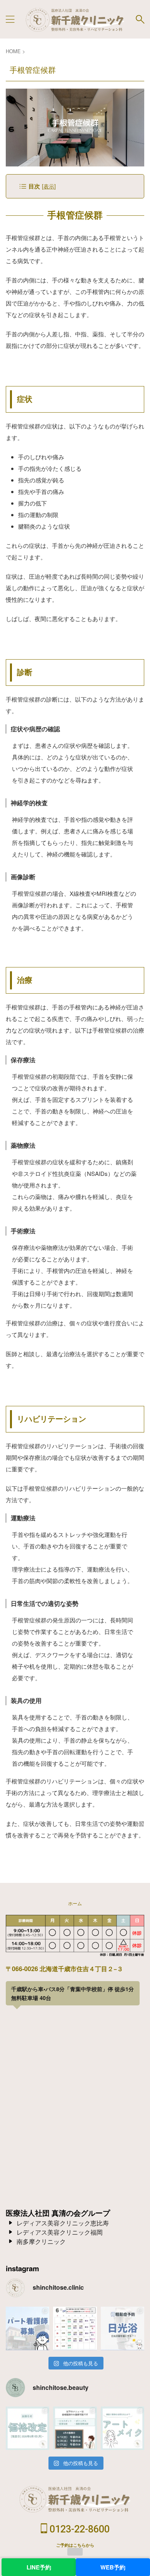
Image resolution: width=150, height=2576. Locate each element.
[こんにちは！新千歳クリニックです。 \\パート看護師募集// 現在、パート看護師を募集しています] (27, 2328)
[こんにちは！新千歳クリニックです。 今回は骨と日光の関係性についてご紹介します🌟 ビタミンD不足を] (122, 2328)
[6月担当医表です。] (75, 2328)
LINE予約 (39, 2567)
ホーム (75, 1903)
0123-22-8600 (78, 2529)
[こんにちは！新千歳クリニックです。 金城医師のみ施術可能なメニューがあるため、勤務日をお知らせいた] (75, 2428)
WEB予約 (113, 2567)
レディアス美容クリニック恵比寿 (63, 2223)
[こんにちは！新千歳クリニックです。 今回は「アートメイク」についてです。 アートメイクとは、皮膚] (122, 2428)
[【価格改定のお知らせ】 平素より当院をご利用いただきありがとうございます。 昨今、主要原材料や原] (27, 2428)
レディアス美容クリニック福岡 (60, 2232)
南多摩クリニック (41, 2241)
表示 (49, 186)
